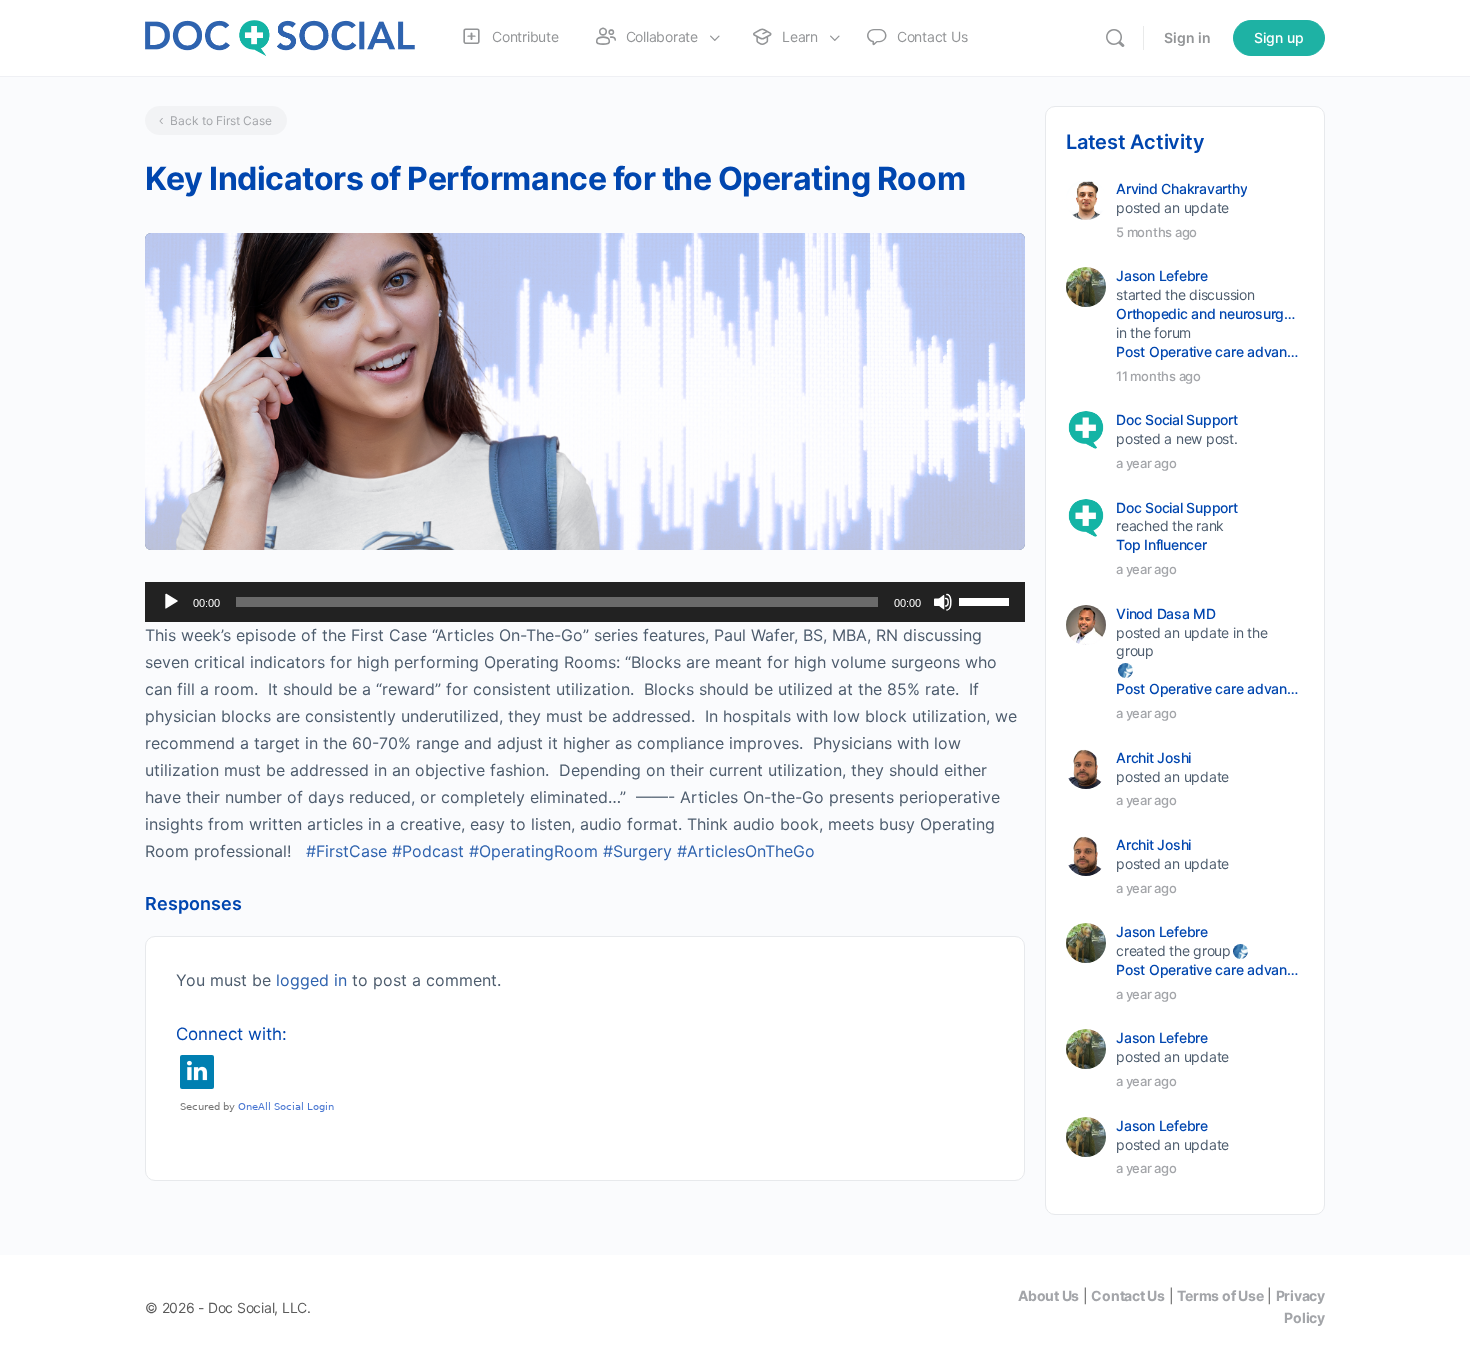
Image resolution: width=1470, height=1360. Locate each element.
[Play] (171, 602)
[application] (585, 602)
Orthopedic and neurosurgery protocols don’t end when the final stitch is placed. (1208, 313)
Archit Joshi (1153, 757)
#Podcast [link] (428, 851)
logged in (311, 980)
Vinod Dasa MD (1166, 613)
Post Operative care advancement (1208, 351)
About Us (1048, 1295)
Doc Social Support (1177, 419)
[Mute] (943, 602)
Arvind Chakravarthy (1181, 188)
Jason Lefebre (1162, 275)
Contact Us (1128, 1295)
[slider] (987, 600)
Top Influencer (1161, 544)
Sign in (1187, 37)
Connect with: (231, 1034)
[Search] (1115, 38)
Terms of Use (1220, 1295)
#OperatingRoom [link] (533, 851)
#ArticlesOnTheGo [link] (746, 851)
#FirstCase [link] (346, 851)
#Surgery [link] (637, 851)
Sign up (1279, 37)
